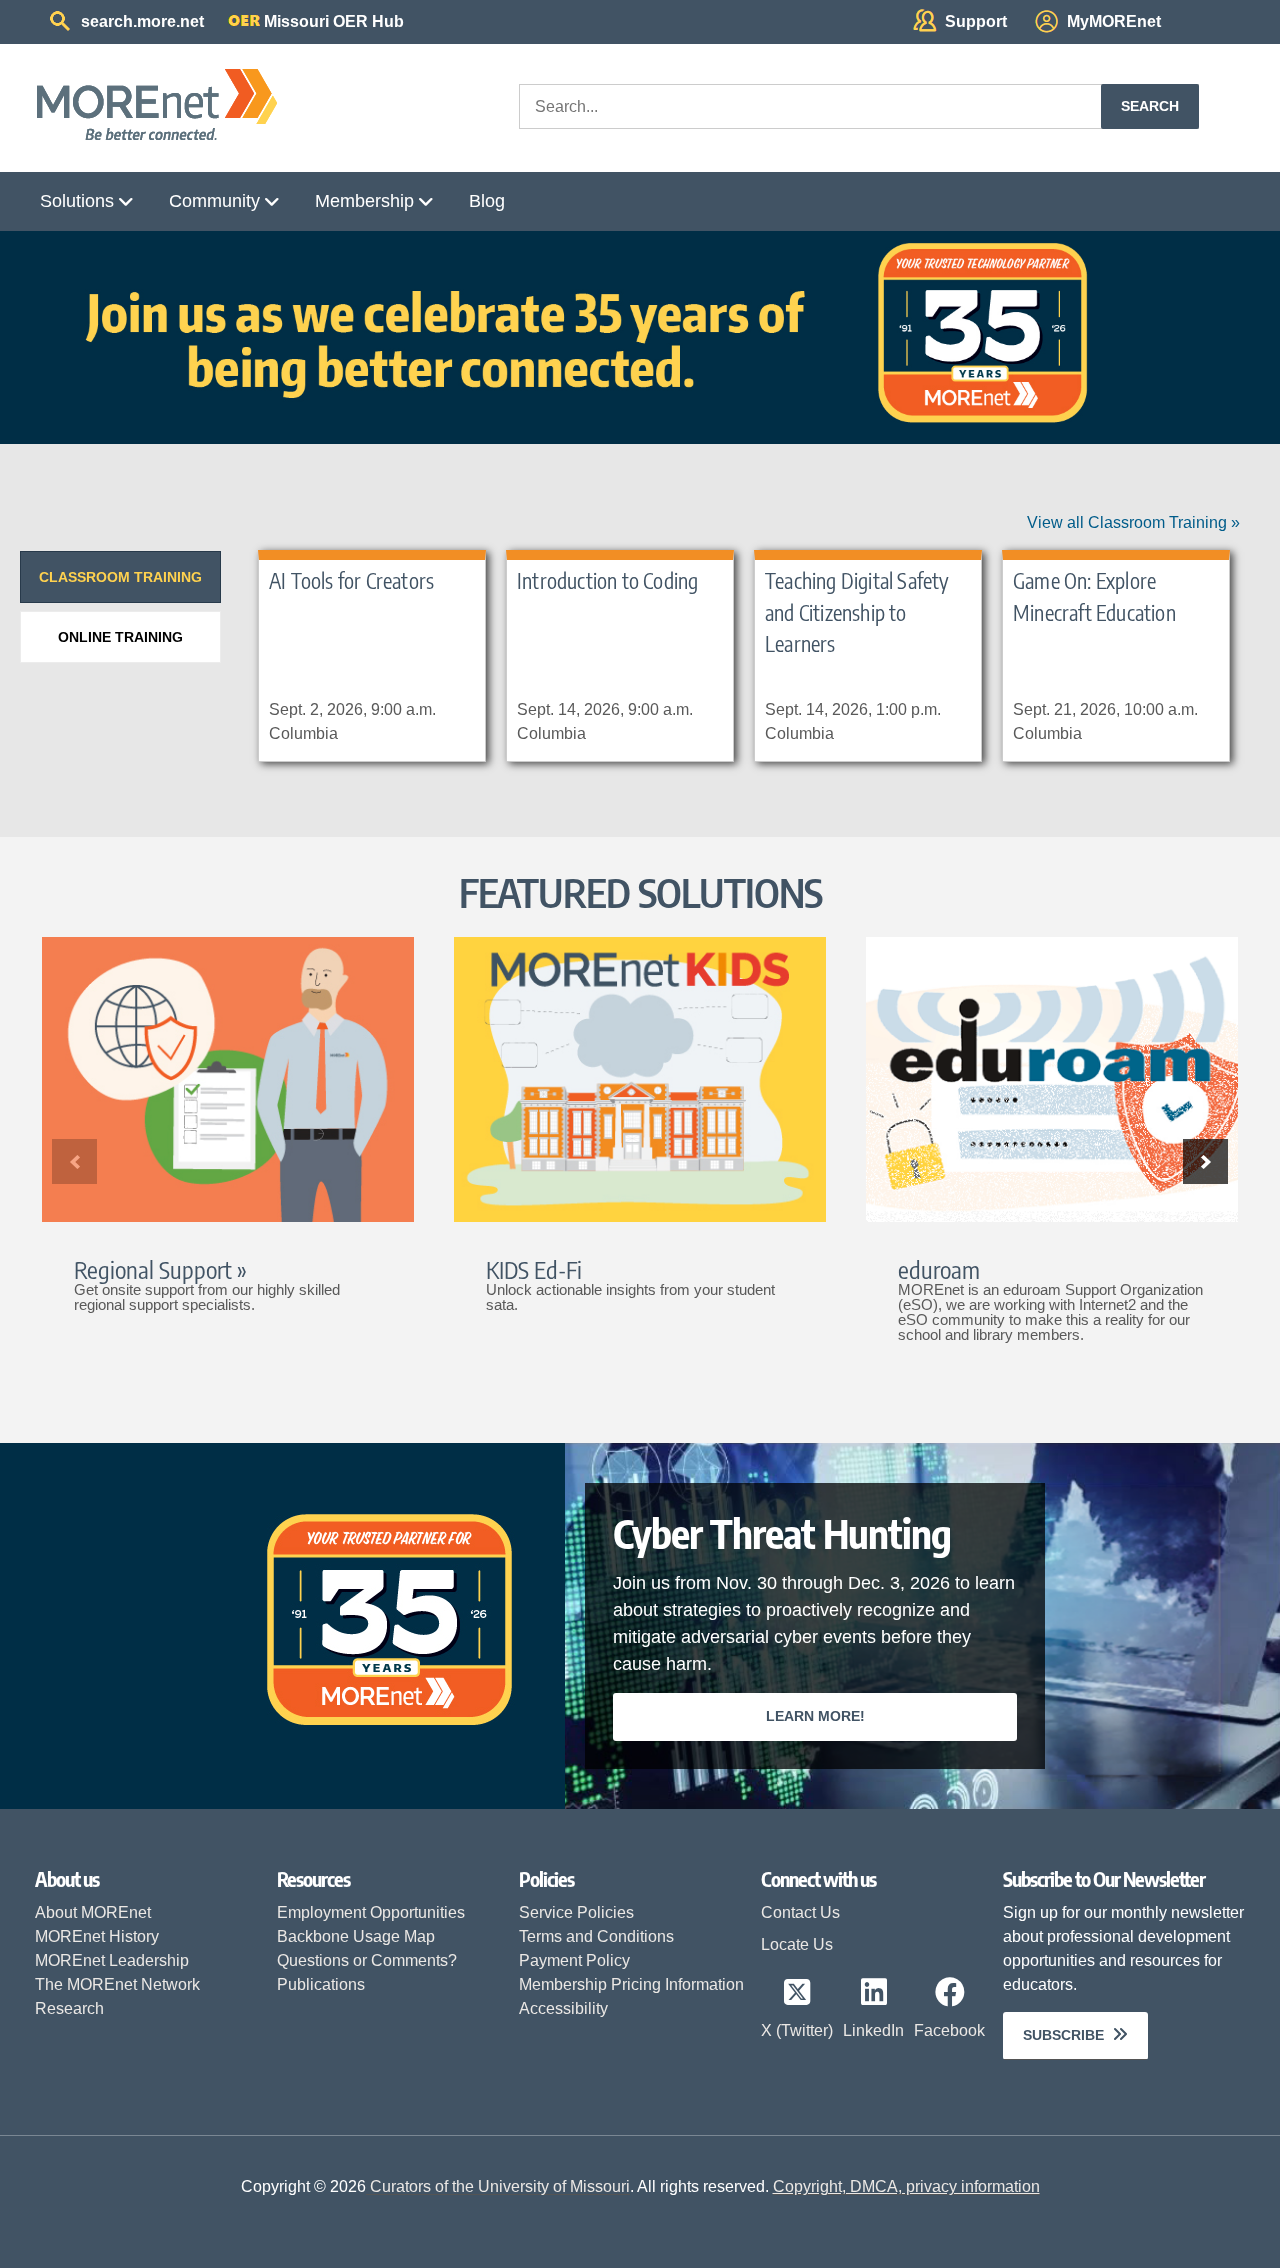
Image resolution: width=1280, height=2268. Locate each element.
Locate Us (797, 1944)
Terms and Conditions (596, 1936)
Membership (364, 201)
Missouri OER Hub (334, 21)
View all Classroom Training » (1133, 522)
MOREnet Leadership (112, 1960)
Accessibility (563, 2008)
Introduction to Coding (607, 580)
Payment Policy (574, 1960)
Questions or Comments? (367, 1960)
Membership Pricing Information (631, 1984)
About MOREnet (93, 1912)
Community (214, 201)
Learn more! (815, 1716)
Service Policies (576, 1912)
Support (976, 21)
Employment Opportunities (371, 1912)
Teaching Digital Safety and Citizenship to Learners (857, 612)
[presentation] (120, 577)
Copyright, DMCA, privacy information (906, 2186)
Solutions (77, 201)
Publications (321, 1984)
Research (69, 2008)
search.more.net (142, 21)
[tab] (120, 577)
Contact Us (800, 1912)
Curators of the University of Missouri (498, 2186)
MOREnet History (97, 1936)
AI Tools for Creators (351, 580)
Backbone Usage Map (356, 1936)
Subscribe (1063, 2035)
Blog (487, 201)
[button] (1205, 1161)
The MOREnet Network (117, 1984)
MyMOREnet (1114, 21)
